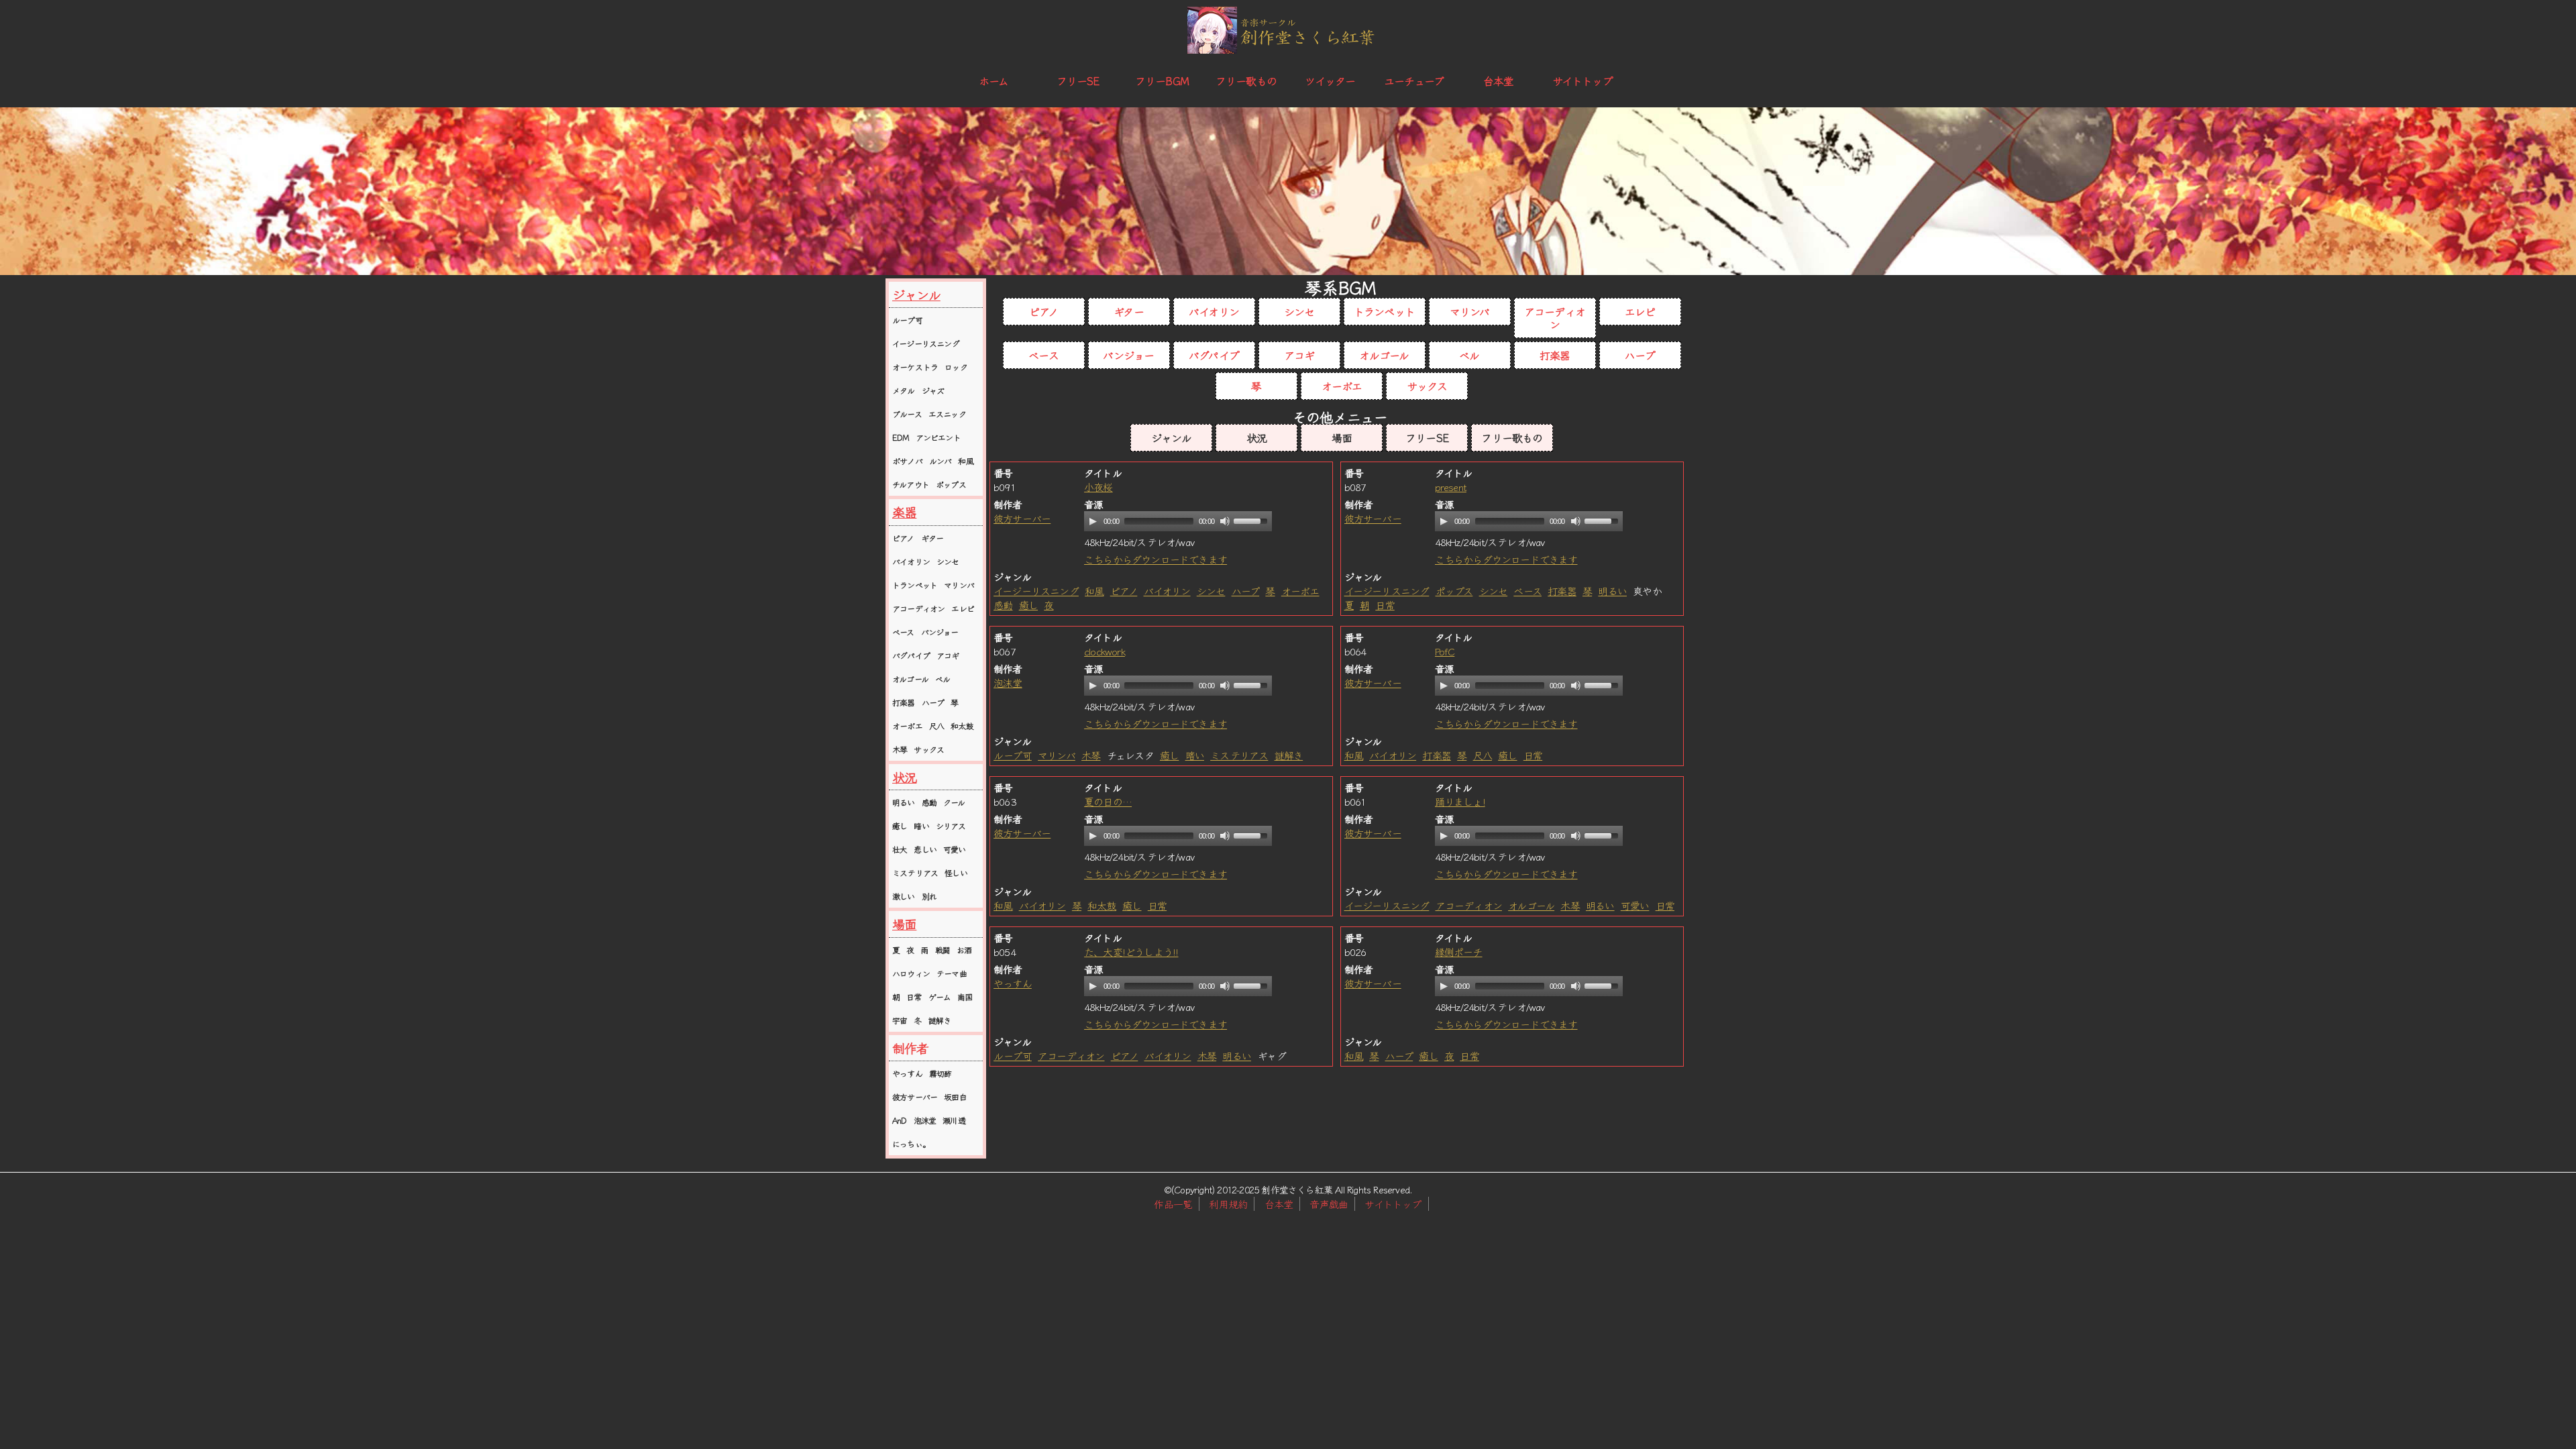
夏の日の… (1108, 801)
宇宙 (900, 1020)
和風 (965, 461)
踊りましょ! (1460, 801)
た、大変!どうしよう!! (1131, 952)
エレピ (963, 608)
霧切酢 (941, 1073)
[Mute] (1225, 521)
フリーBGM (1162, 80)
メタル (904, 390)
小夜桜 (1098, 487)
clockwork (1105, 651)
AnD (900, 1120)
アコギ (948, 655)
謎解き (940, 1020)
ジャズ (933, 390)
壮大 (900, 849)
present (1451, 487)
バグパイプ (911, 655)
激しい (904, 896)
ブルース (907, 414)
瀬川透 (954, 1120)
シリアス (951, 825)
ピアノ (903, 538)
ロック (956, 367)
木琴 (900, 749)
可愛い (955, 849)
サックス (929, 749)
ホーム (994, 80)
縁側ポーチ (1459, 952)
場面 (904, 924)
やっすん (907, 1073)
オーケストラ (915, 367)
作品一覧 (1173, 1204)
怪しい (956, 872)
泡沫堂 (925, 1120)
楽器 (904, 512)
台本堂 (1499, 80)
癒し (900, 825)
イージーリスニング (926, 343)
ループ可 (907, 320)
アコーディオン (918, 608)
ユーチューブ (1414, 80)
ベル (943, 679)
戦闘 (943, 950)
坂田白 (955, 1096)
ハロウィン (911, 973)
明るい (904, 802)
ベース (903, 632)
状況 (904, 777)
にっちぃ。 (911, 1143)
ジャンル (916, 294)
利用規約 (1228, 1204)
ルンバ (941, 461)
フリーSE (1078, 80)
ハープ (933, 702)
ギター (932, 538)
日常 (914, 997)
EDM (901, 437)
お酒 (964, 950)
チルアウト (911, 484)
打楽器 (904, 702)
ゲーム (940, 997)
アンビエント (938, 437)
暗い (921, 825)
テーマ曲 (952, 973)
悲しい (925, 849)
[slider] (1252, 520)
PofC (1445, 651)
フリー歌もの (1246, 80)
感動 (929, 802)
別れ (929, 896)
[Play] (1093, 521)
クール (954, 802)
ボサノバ (907, 461)
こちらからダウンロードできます (1156, 559)
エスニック (947, 414)
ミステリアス (915, 872)
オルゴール (910, 679)
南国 (965, 997)
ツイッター (1330, 80)
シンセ (948, 561)
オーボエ (907, 726)
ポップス (951, 484)
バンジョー (940, 632)
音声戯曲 (1329, 1204)
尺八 (936, 726)
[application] (1178, 521)
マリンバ (959, 585)
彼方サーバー (915, 1096)
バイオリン (911, 561)
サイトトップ (1582, 80)
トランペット (915, 585)
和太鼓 (962, 726)
